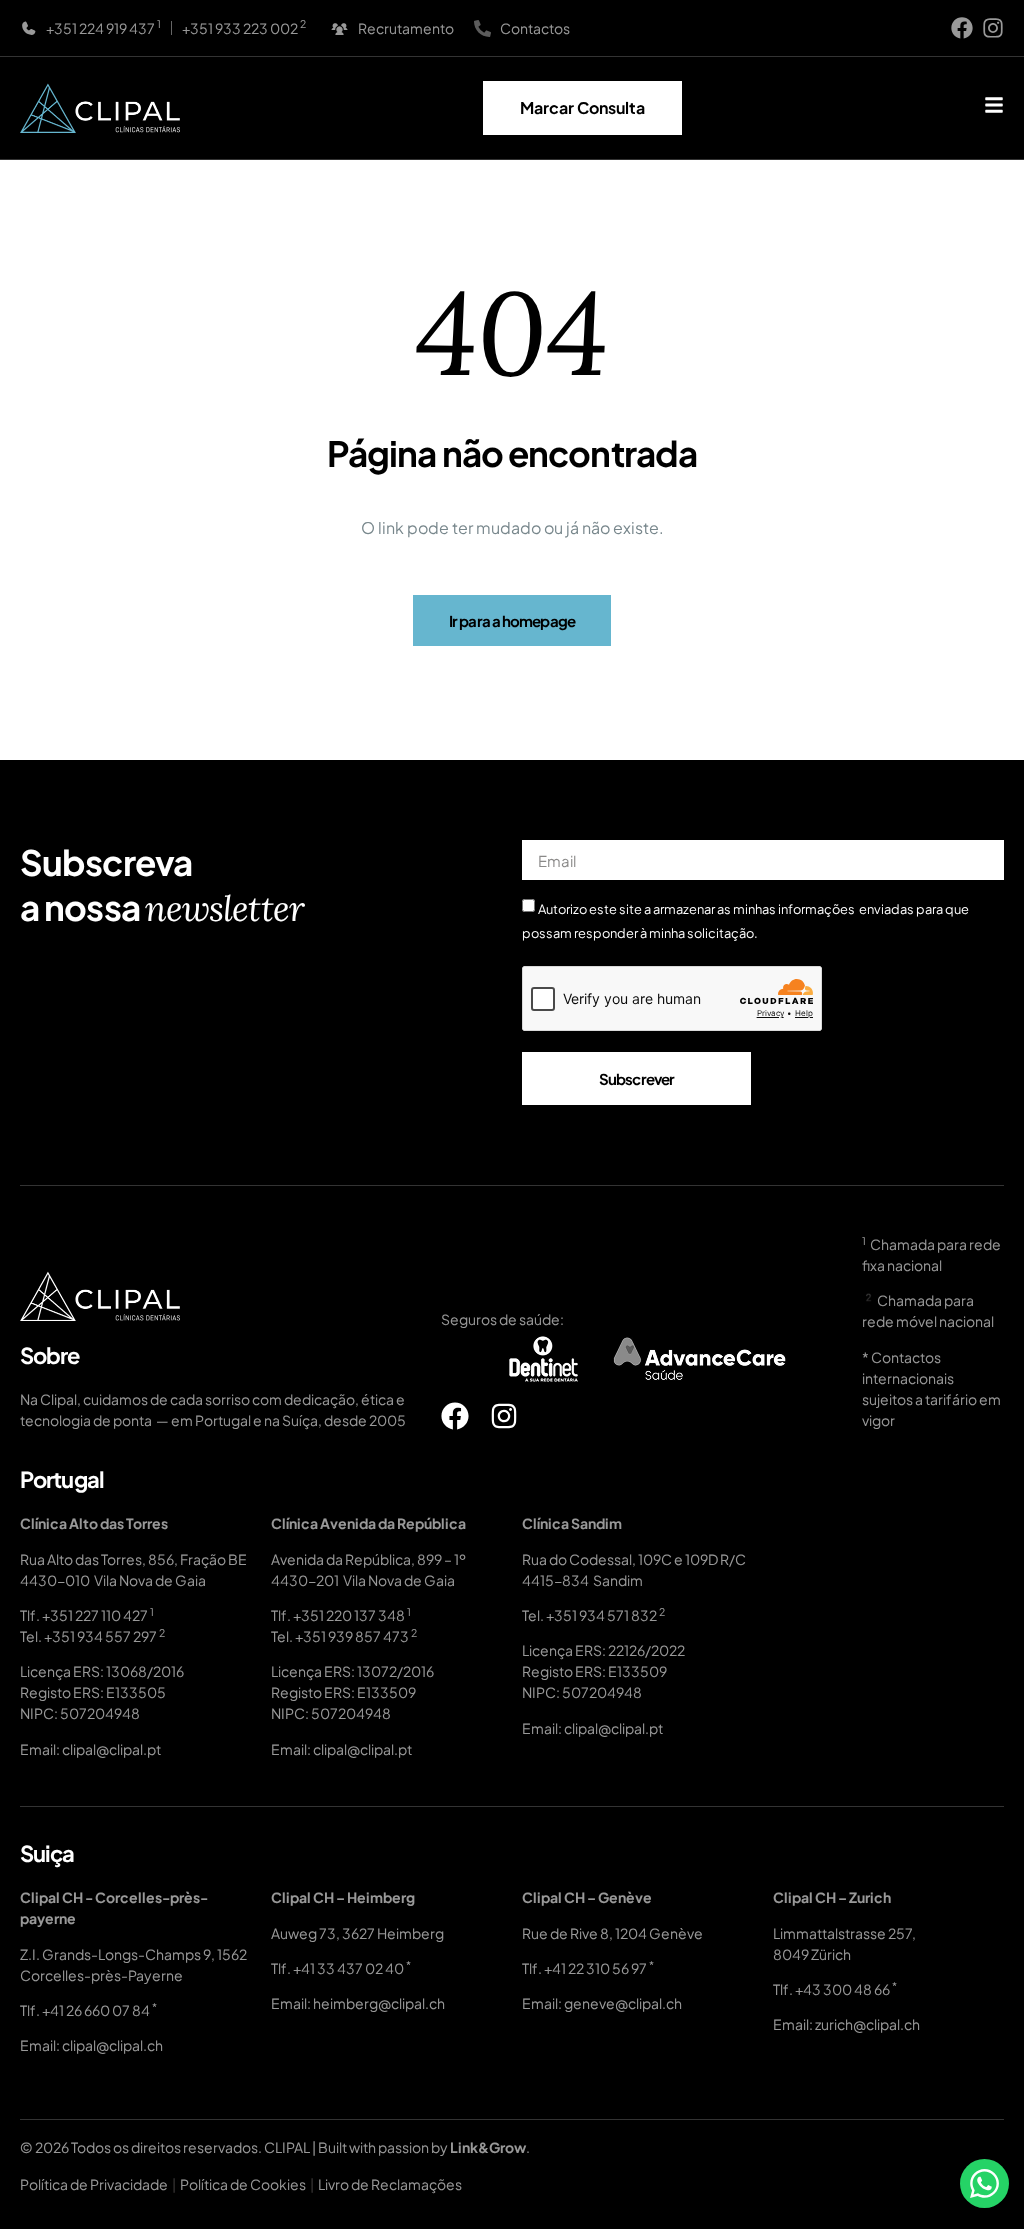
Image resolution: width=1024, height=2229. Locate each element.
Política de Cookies (243, 2184)
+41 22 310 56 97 (595, 1968)
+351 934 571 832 (601, 1615)
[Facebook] (962, 28)
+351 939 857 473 (352, 1636)
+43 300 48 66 (842, 1989)
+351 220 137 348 (349, 1615)
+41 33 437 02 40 (348, 1968)
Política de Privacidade (94, 2184)
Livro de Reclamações (390, 2184)
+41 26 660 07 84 (96, 2010)
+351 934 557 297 (100, 1636)
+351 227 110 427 (95, 1615)
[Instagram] (993, 28)
